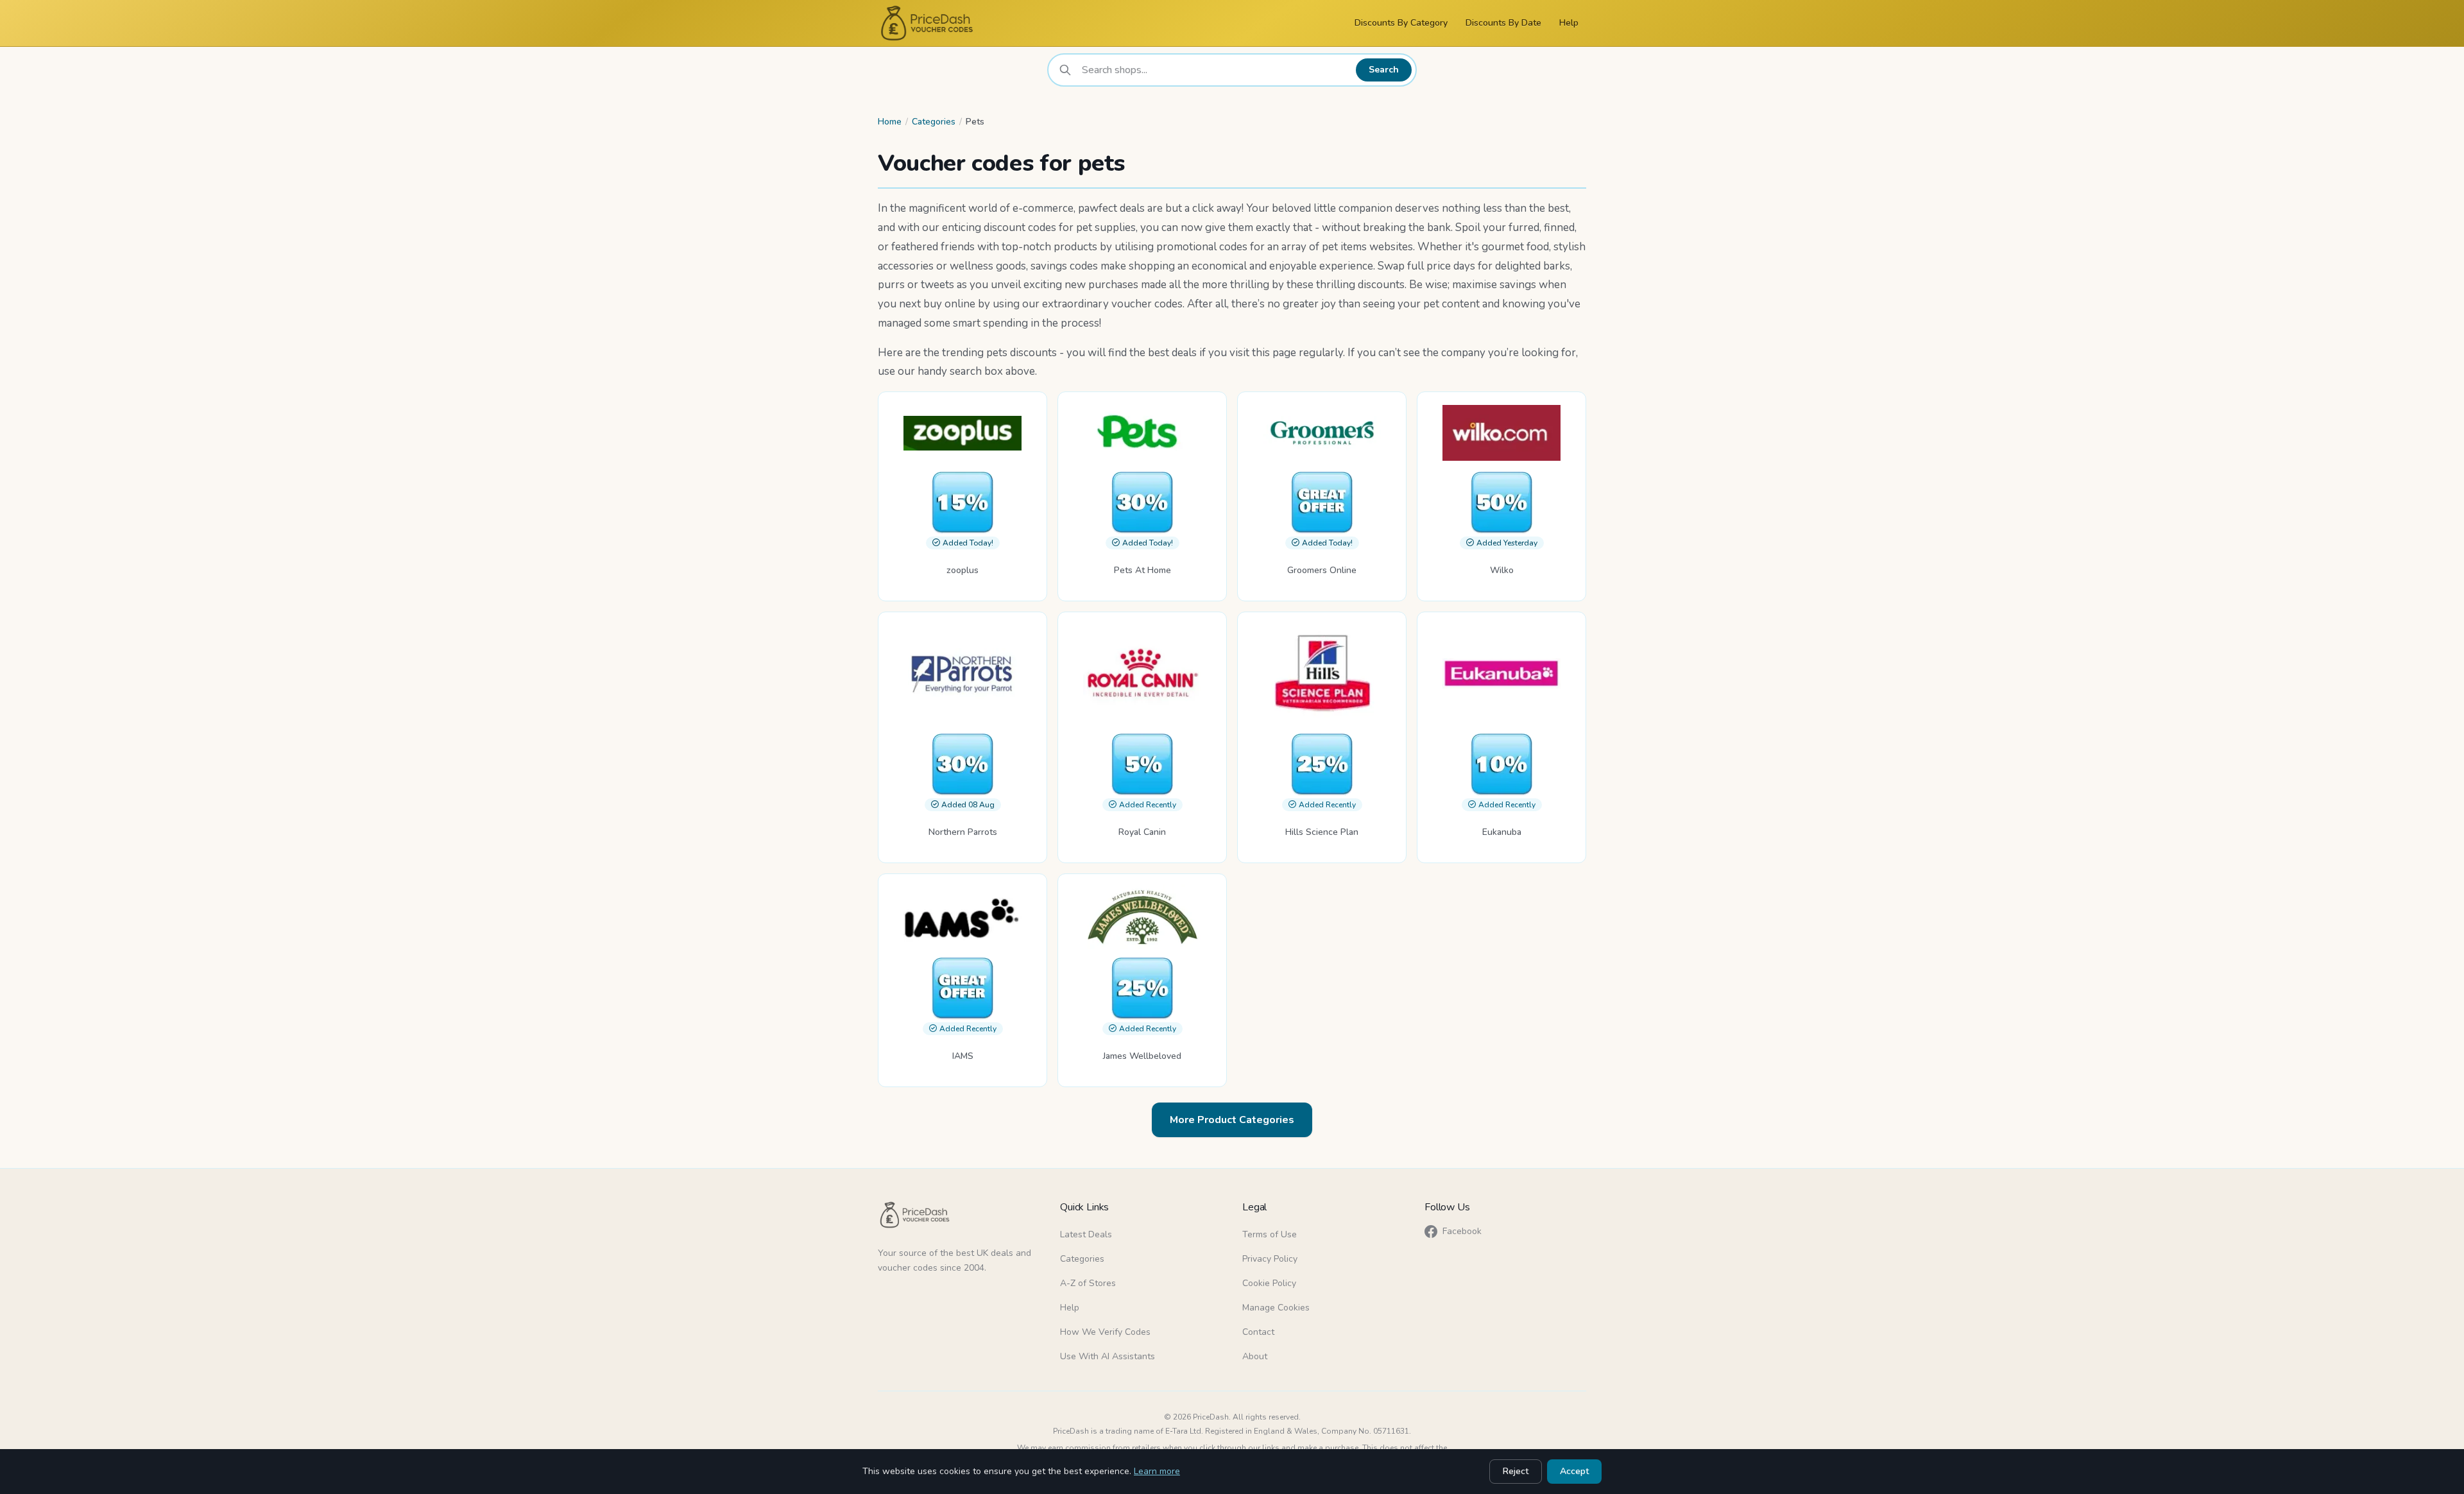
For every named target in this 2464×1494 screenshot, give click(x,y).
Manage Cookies (1276, 1308)
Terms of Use (1270, 1234)
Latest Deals (1086, 1234)
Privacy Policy (1270, 1259)
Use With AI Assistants (1108, 1356)
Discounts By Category (1401, 23)
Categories (934, 122)
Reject (1516, 1471)
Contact (1258, 1332)
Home (890, 122)
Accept (1574, 1471)
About (1255, 1356)
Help (1569, 23)
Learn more (1157, 1471)
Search (1384, 70)
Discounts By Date (1503, 23)
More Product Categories (1232, 1120)
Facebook (1462, 1231)
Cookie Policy (1269, 1283)
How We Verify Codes (1105, 1332)
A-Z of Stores (1088, 1283)
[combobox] (1215, 70)
